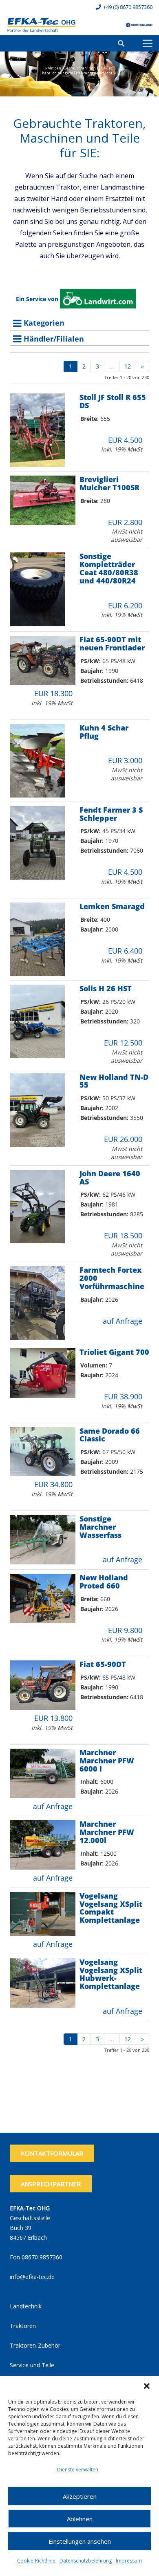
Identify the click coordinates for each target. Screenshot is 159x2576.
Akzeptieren (80, 2496)
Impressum (129, 2561)
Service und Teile (32, 2365)
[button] (147, 2386)
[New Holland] (139, 25)
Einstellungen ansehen (80, 2541)
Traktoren (23, 2326)
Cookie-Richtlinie (36, 2561)
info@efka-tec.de (32, 2277)
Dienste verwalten (78, 2470)
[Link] (41, 25)
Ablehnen (80, 2519)
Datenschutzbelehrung (86, 2561)
